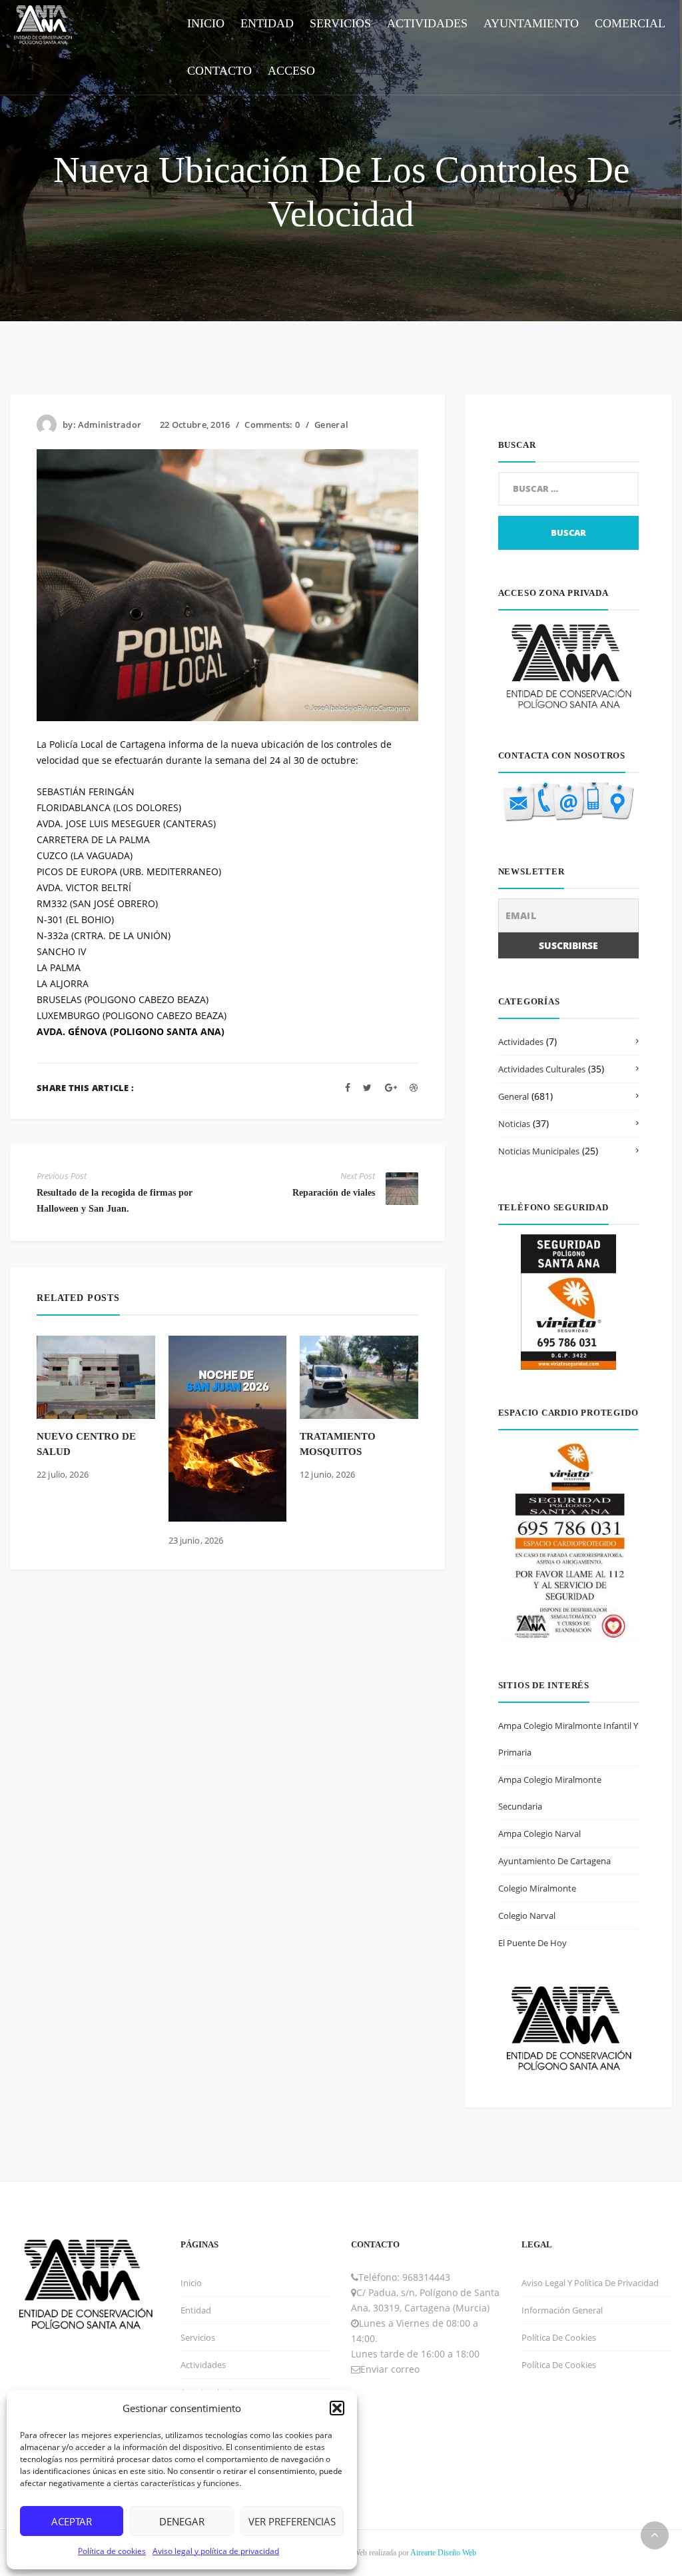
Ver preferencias (292, 2521)
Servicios (198, 2337)
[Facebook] (348, 1087)
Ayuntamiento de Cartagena (554, 1861)
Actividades (521, 1042)
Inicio (191, 2283)
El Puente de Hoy (532, 1943)
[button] (337, 2408)
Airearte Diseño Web (443, 2553)
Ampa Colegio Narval (539, 1834)
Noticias (514, 1124)
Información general (562, 2310)
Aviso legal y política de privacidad (216, 2551)
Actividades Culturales (542, 1069)
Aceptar (72, 2521)
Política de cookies (112, 2551)
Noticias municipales (539, 1151)
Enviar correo (390, 2369)
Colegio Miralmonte (537, 1888)
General (331, 425)
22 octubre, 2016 (195, 425)
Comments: (272, 425)
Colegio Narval (527, 1916)
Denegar (182, 2521)
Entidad (196, 2310)
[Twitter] (367, 1087)
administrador (110, 425)
